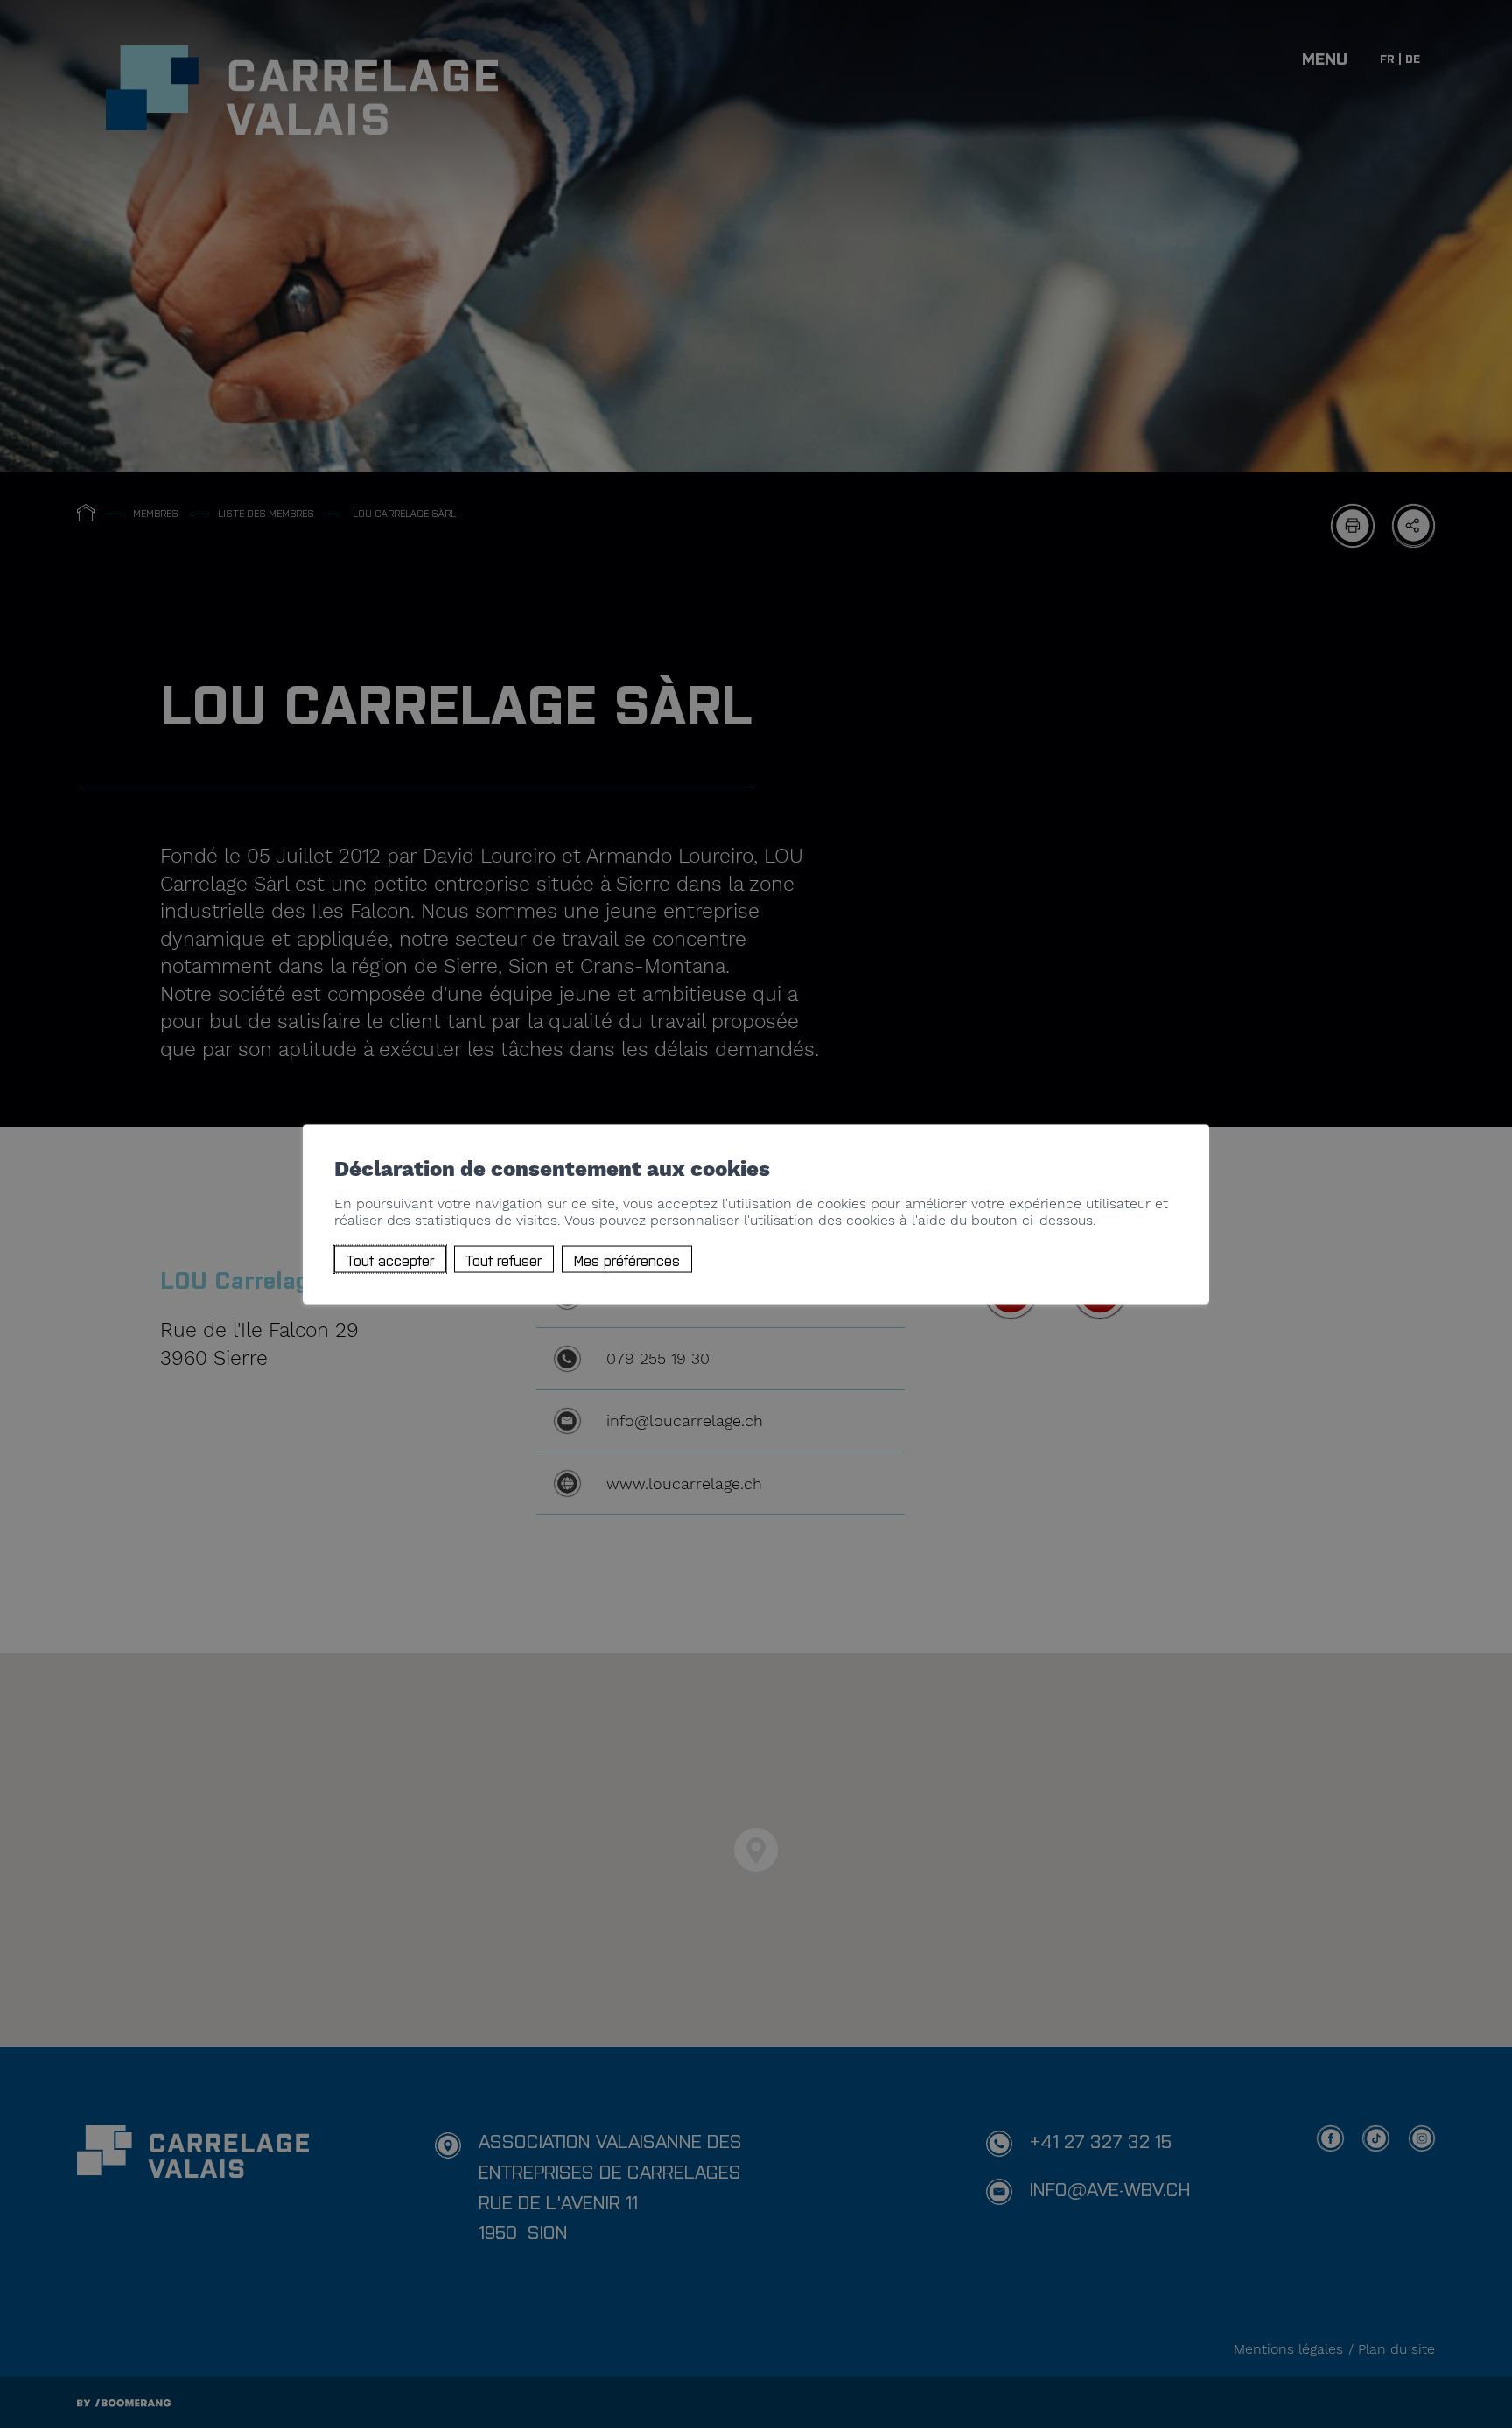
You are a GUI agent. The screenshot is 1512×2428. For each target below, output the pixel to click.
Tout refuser (504, 1259)
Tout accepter (390, 1259)
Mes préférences (627, 1259)
